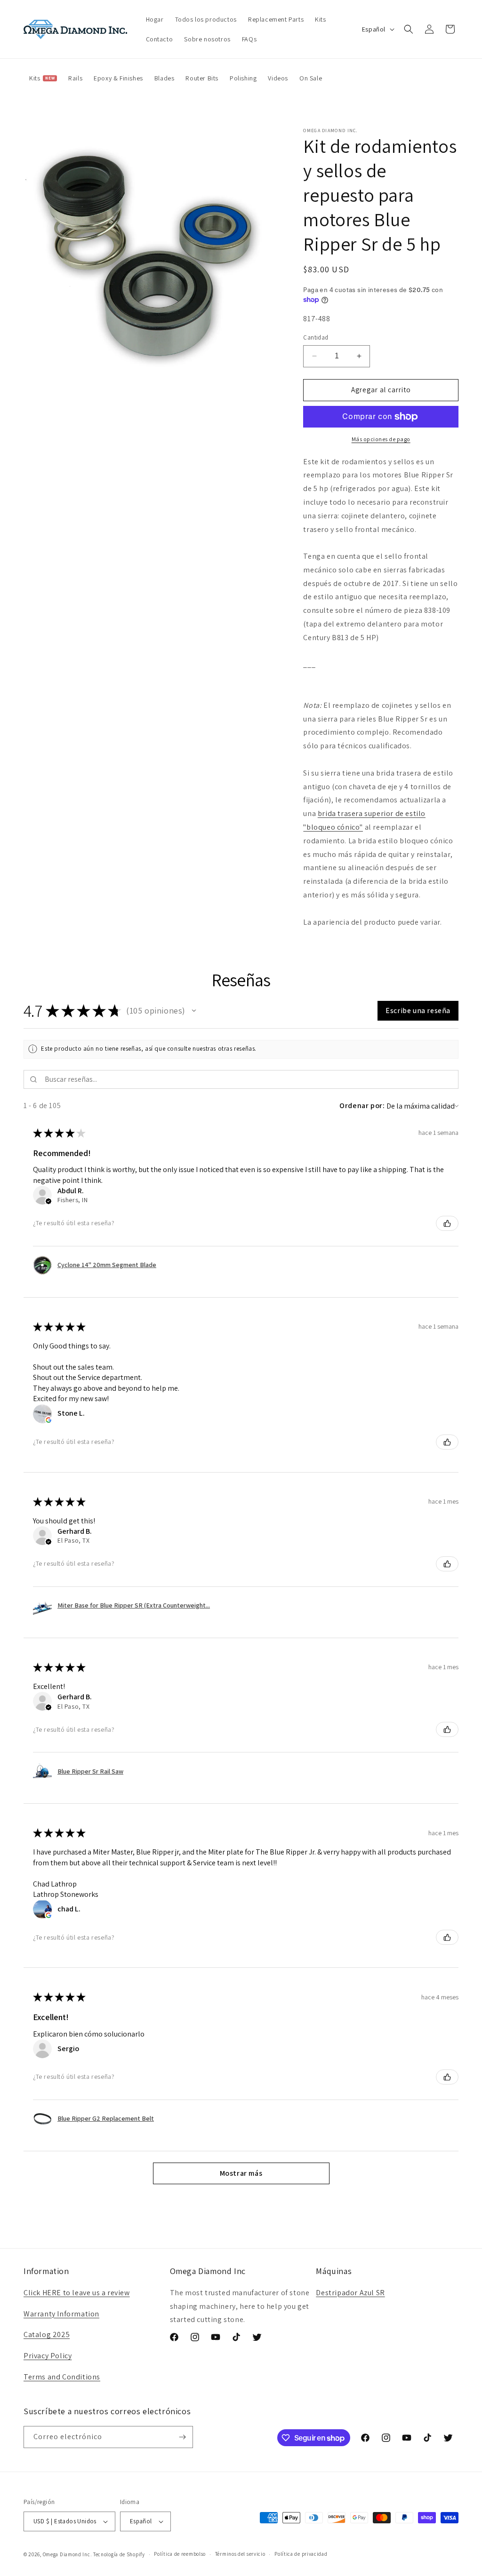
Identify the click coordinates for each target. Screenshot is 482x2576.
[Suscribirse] (182, 2437)
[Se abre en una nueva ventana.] (48, 1420)
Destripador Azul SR (350, 2293)
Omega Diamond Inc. (68, 2554)
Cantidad (316, 337)
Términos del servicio (240, 2554)
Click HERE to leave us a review (77, 2293)
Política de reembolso (180, 2554)
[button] (409, 29)
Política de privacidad (301, 2554)
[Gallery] (154, 258)
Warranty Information (61, 2314)
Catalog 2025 (47, 2334)
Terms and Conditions (62, 2377)
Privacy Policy (48, 2356)
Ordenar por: (362, 1106)
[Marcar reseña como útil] (447, 1223)
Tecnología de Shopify (119, 2554)
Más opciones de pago (381, 439)
